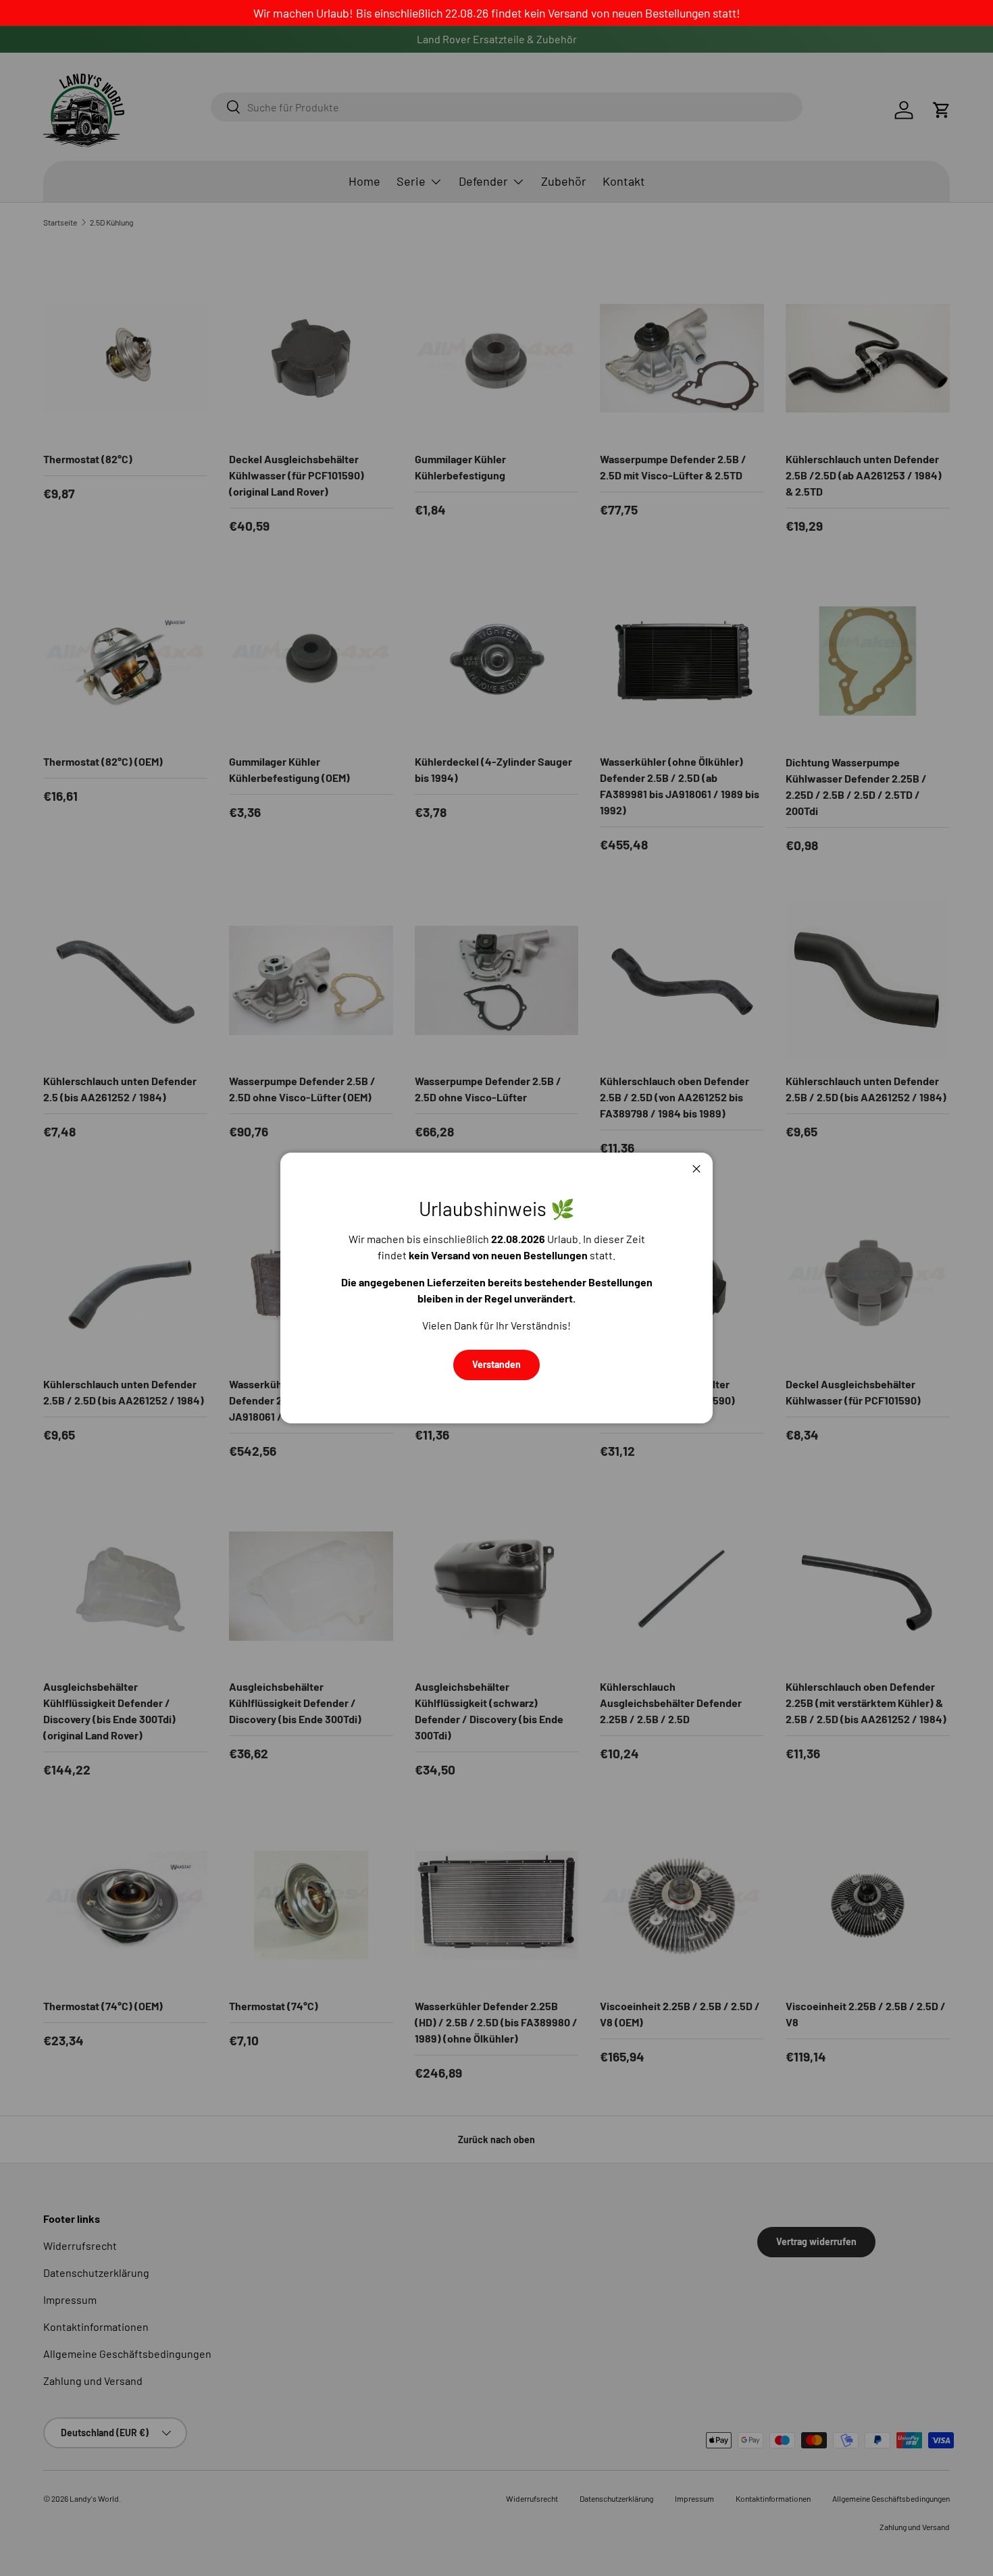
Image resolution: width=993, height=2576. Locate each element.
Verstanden (496, 1364)
